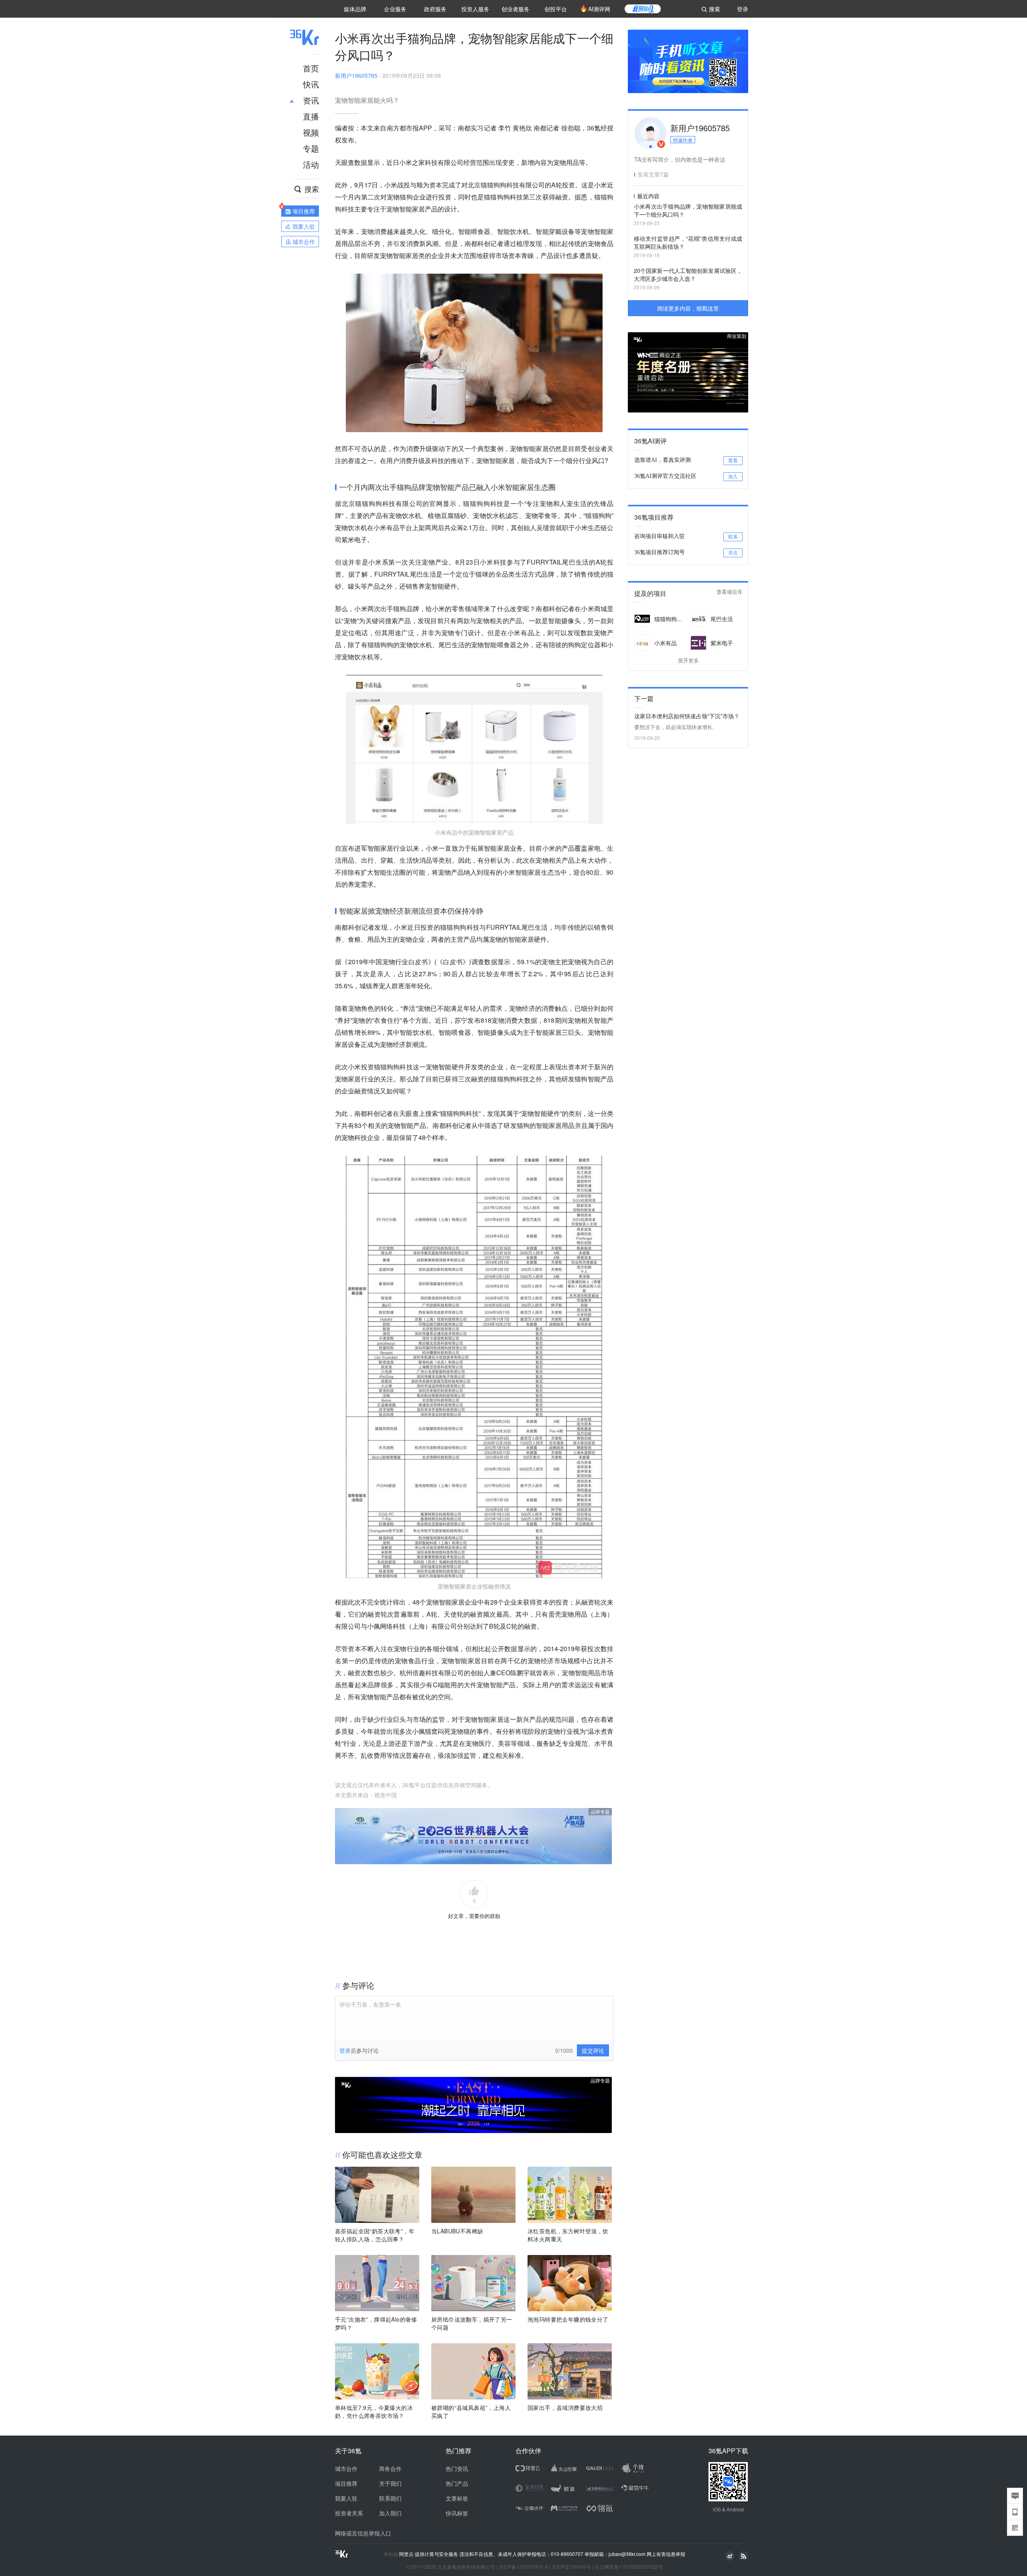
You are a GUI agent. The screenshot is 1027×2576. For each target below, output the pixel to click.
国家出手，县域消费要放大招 (565, 2407)
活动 (311, 164)
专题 (311, 148)
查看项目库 (730, 592)
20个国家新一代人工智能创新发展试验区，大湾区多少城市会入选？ (688, 274)
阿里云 (407, 2554)
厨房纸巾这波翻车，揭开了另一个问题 (472, 2323)
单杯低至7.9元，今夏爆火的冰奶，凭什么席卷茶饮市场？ (374, 2411)
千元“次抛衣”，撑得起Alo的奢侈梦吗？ (376, 2323)
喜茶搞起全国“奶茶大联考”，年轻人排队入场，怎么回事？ (375, 2235)
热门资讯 (457, 2468)
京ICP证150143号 (571, 2567)
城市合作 (346, 2468)
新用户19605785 (356, 75)
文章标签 (457, 2498)
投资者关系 (349, 2513)
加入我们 (390, 2513)
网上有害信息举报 (666, 2554)
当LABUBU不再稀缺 (457, 2231)
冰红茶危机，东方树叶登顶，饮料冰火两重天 (568, 2235)
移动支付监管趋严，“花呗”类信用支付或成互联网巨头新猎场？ (688, 242)
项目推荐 (346, 2483)
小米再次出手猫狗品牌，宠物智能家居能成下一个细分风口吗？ (688, 210)
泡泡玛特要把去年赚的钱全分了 (568, 2319)
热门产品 (457, 2483)
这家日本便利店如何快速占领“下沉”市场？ (687, 716)
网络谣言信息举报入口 (363, 2533)
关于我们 (390, 2483)
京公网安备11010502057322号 (629, 2567)
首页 (311, 68)
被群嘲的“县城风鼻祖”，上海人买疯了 (471, 2411)
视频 (311, 132)
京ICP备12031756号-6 (523, 2567)
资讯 (311, 100)
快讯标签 (457, 2513)
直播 (311, 116)
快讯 (311, 84)
